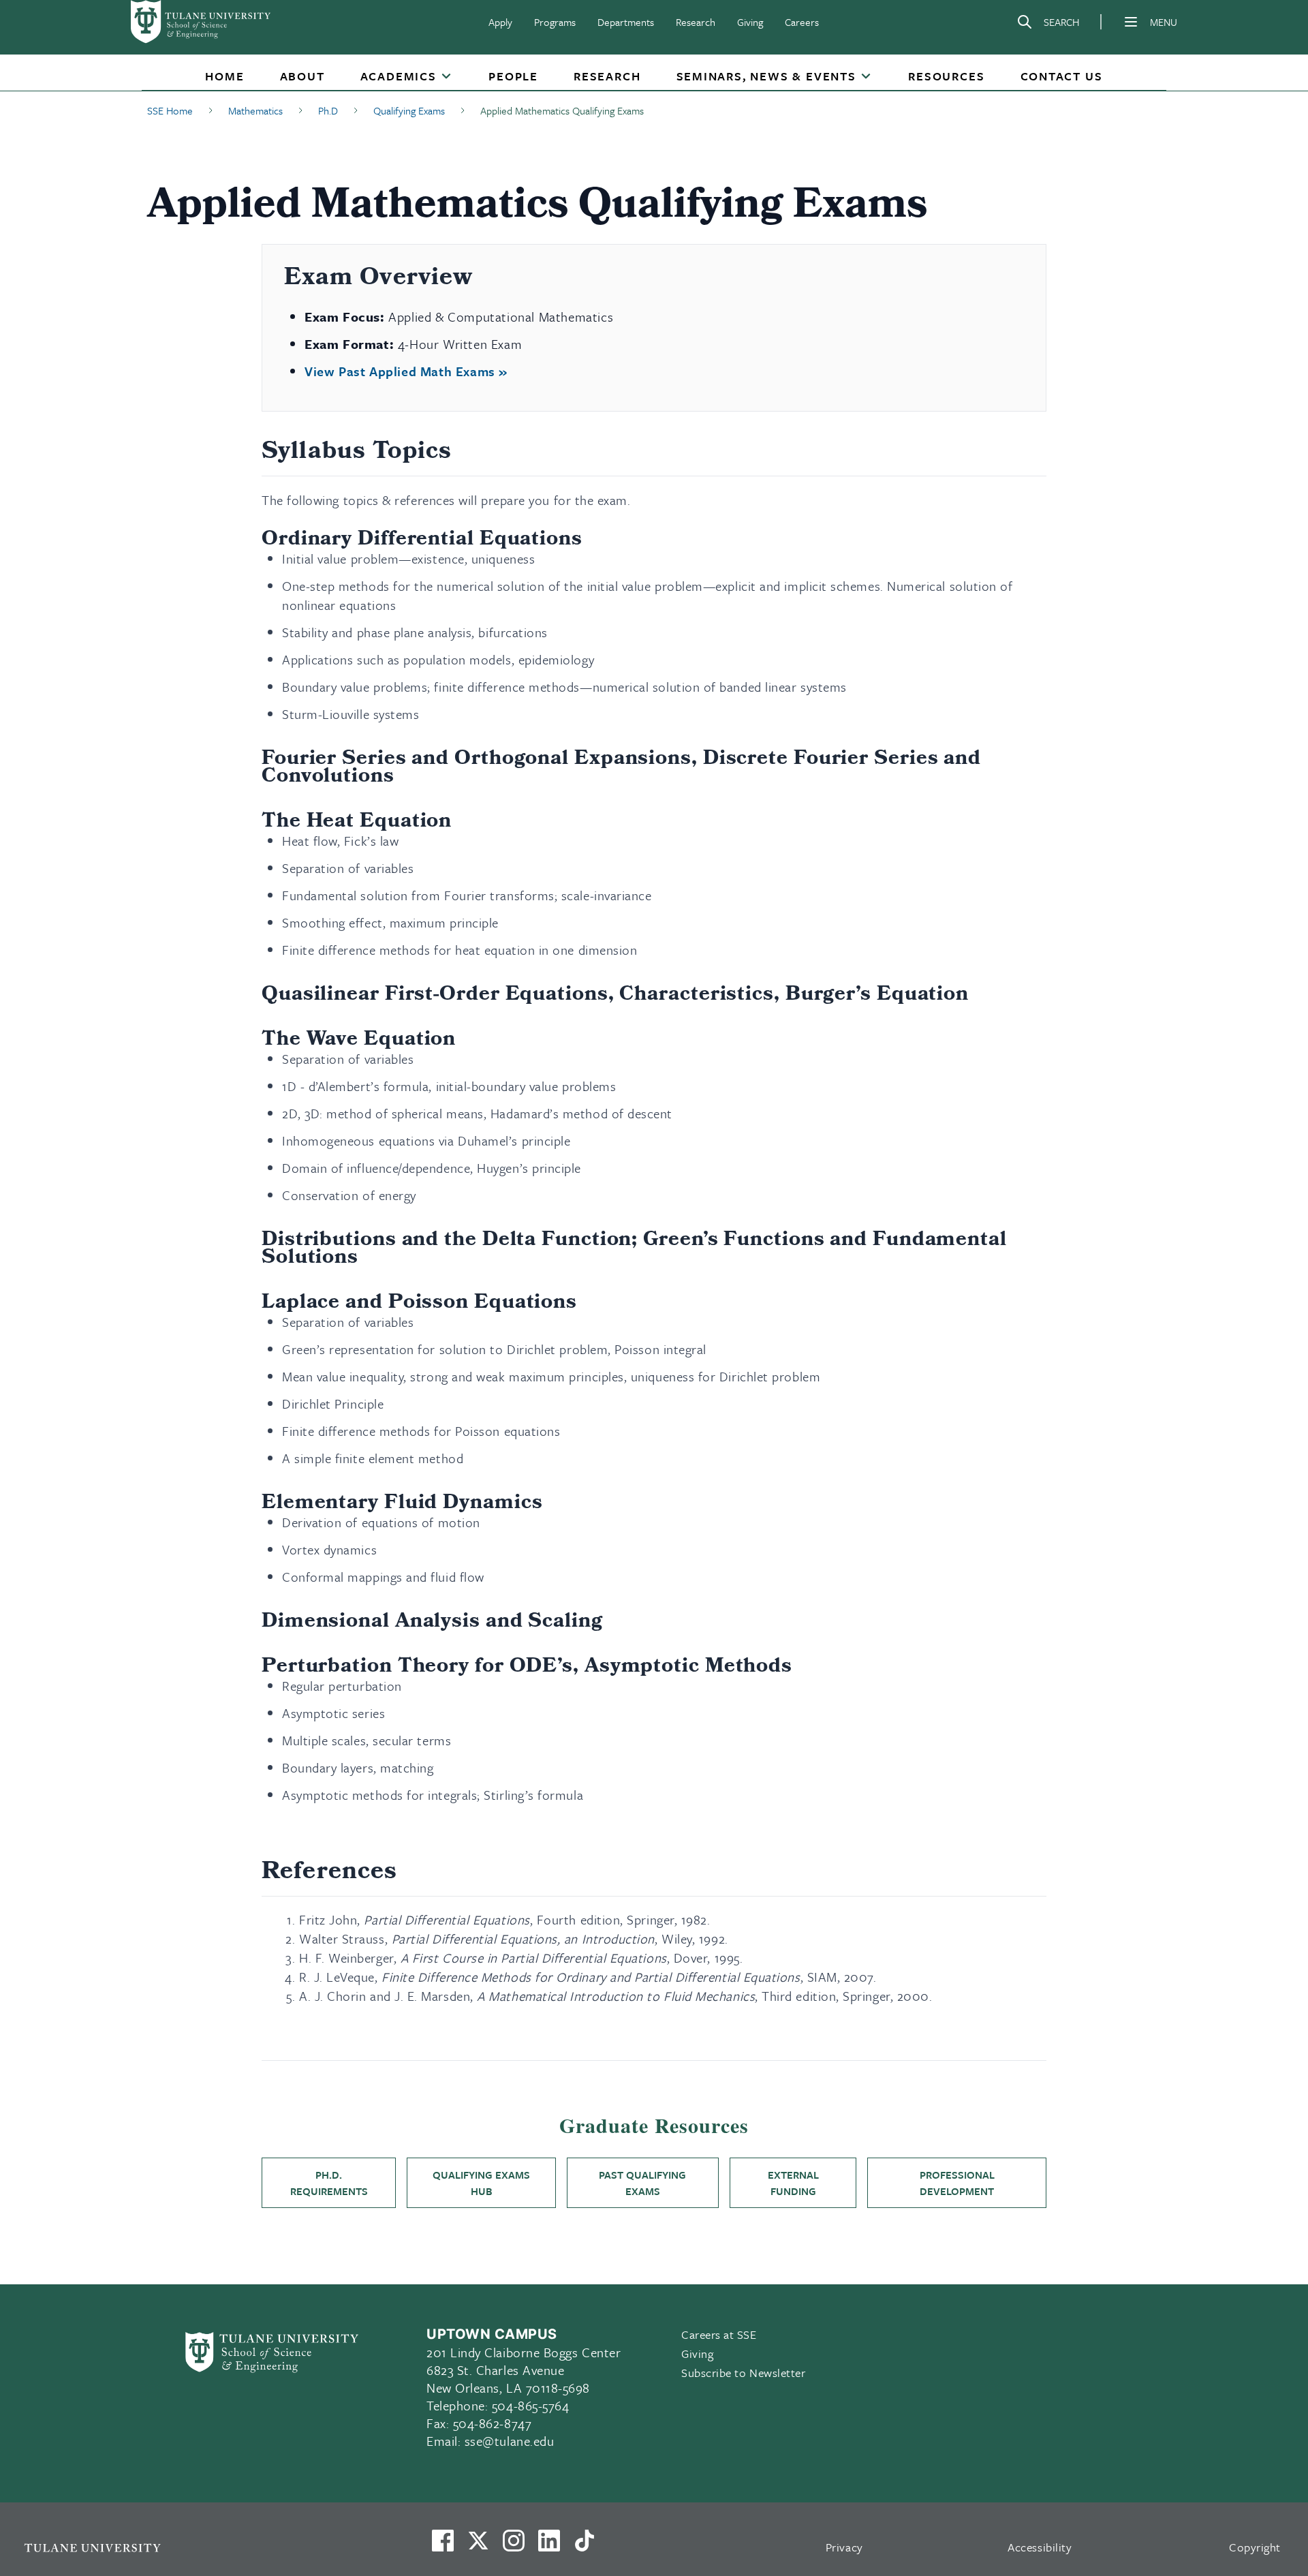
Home (224, 76)
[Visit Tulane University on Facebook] (443, 2546)
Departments (626, 22)
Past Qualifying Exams (642, 2183)
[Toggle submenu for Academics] (446, 77)
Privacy (844, 2547)
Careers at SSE (719, 2334)
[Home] (202, 22)
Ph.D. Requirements (329, 2183)
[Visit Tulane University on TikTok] (585, 2546)
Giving (750, 22)
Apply (500, 22)
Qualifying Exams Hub (481, 2183)
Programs (555, 22)
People (513, 76)
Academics (399, 76)
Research (696, 22)
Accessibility (1040, 2547)
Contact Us (1062, 76)
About (302, 76)
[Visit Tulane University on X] (478, 2546)
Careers (802, 22)
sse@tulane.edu (510, 2441)
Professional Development (957, 2183)
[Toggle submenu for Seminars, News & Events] (866, 77)
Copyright (1255, 2547)
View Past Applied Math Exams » (406, 371)
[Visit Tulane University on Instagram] (514, 2546)
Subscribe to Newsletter (743, 2373)
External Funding (793, 2183)
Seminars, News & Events (766, 76)
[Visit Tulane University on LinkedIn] (549, 2546)
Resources (946, 76)
